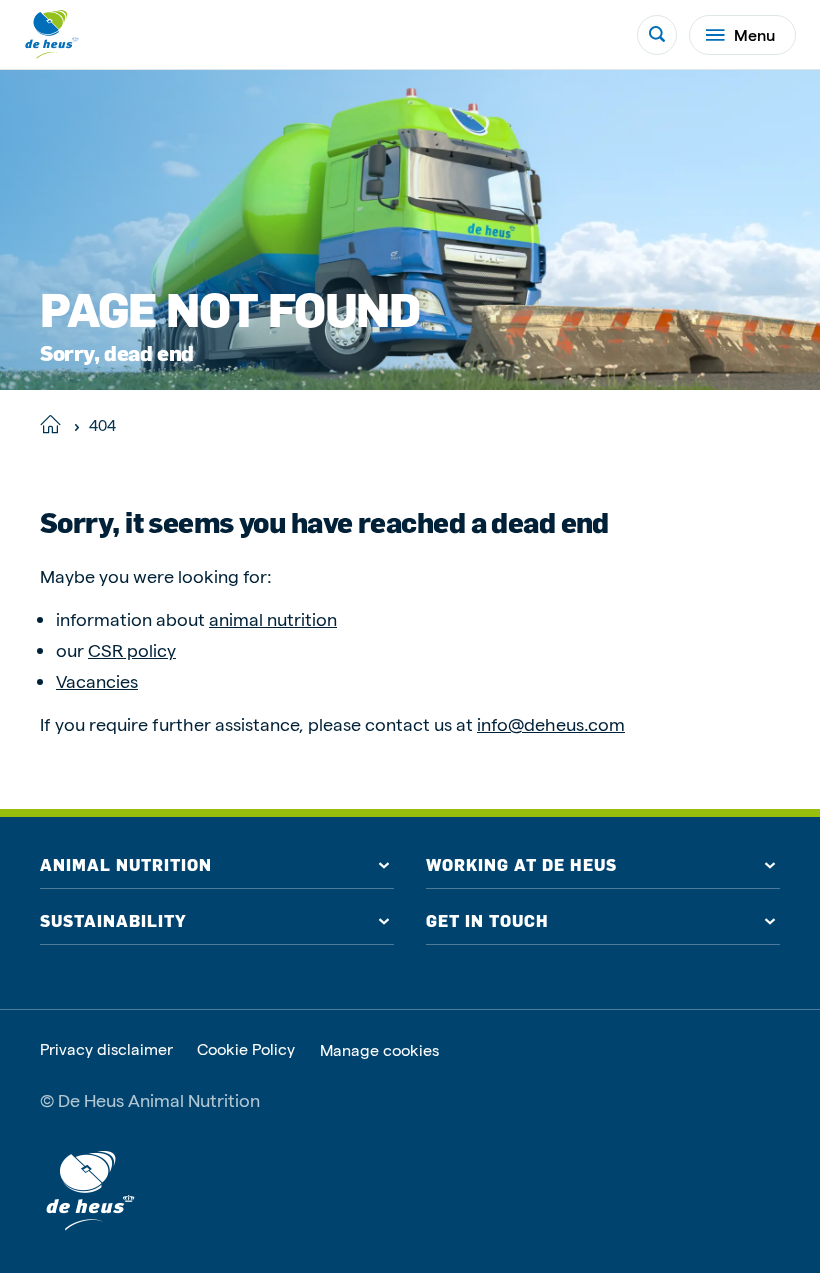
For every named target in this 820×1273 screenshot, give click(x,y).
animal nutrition (273, 618)
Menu (754, 34)
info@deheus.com (551, 723)
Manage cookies (379, 1050)
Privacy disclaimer (106, 1049)
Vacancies (97, 680)
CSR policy (132, 649)
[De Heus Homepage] (52, 34)
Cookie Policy (246, 1049)
